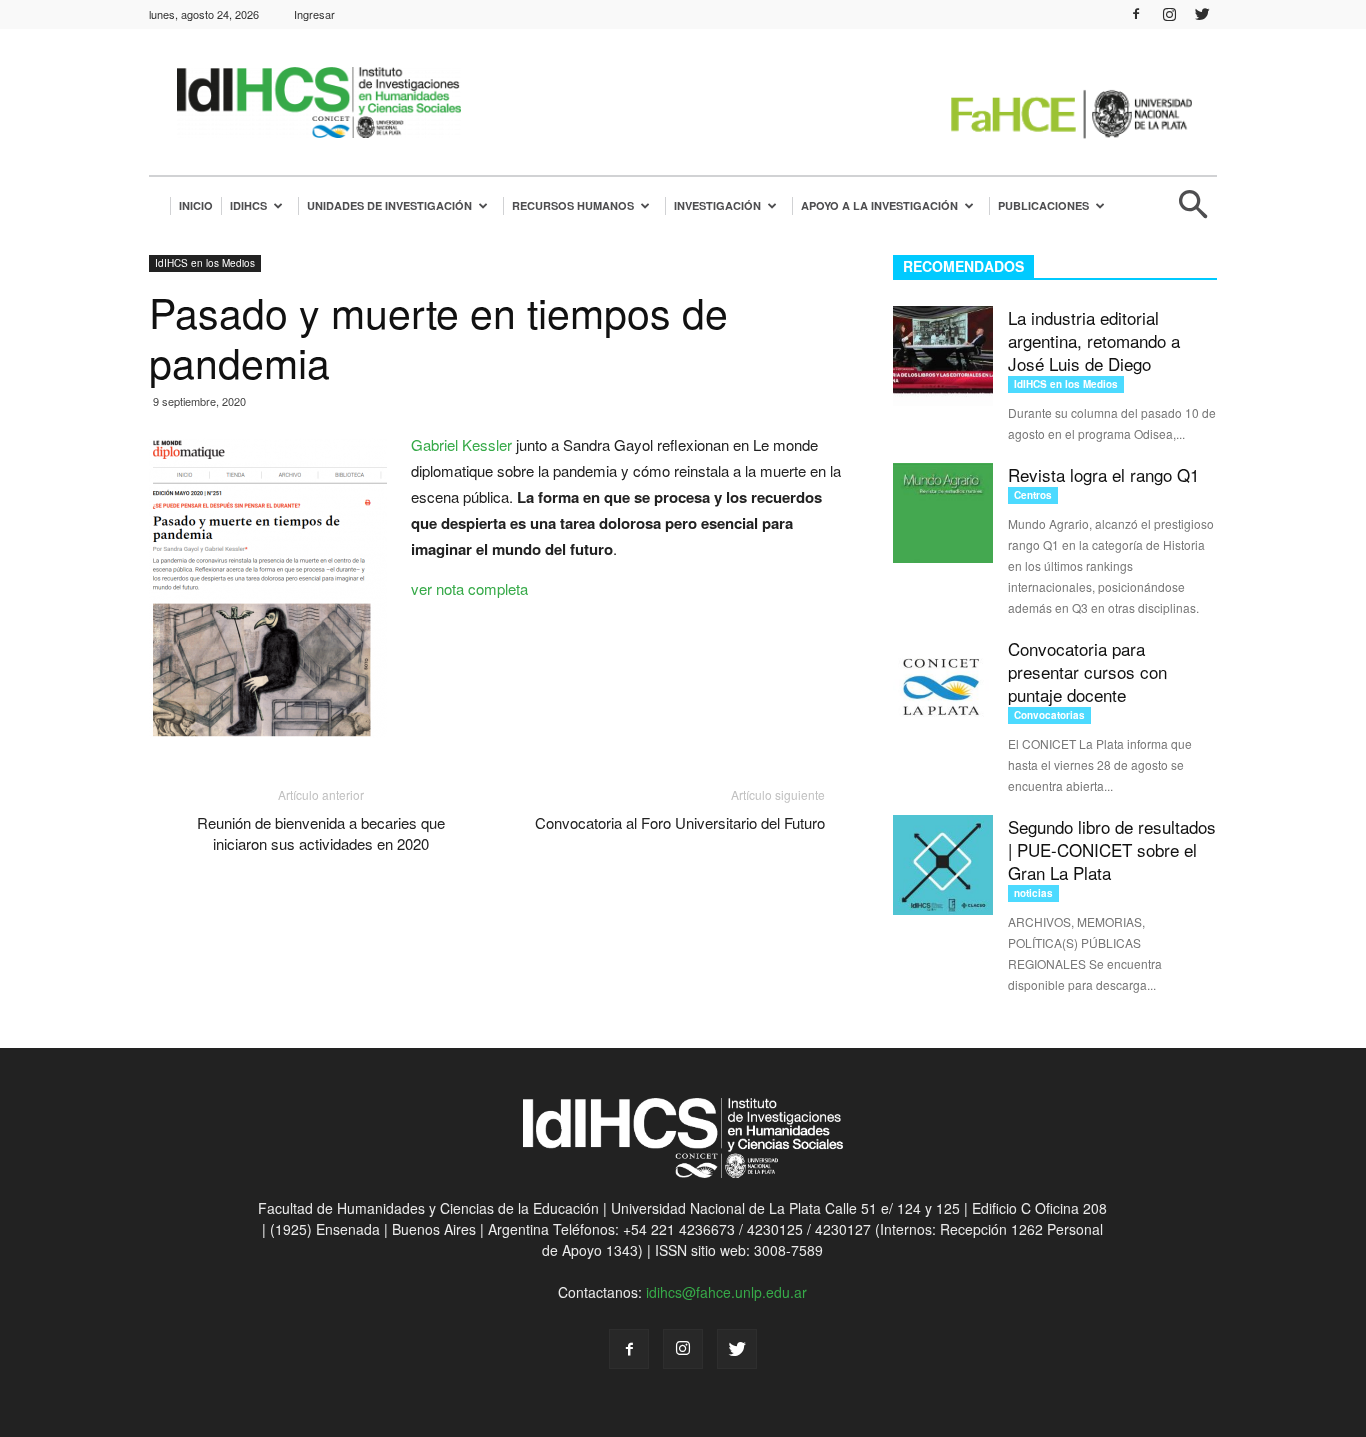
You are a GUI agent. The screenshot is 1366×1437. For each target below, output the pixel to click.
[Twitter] (1202, 14)
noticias (1033, 893)
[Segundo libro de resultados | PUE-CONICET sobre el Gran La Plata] (943, 865)
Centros (1033, 495)
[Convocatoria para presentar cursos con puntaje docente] (943, 687)
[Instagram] (1169, 14)
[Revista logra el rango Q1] (943, 513)
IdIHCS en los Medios (205, 263)
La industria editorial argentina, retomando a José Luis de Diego (1094, 340)
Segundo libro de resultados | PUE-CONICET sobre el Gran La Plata (1112, 849)
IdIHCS (248, 205)
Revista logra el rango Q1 (1103, 474)
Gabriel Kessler (461, 444)
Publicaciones (1043, 205)
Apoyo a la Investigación (879, 205)
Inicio (196, 205)
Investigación (717, 205)
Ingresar (314, 14)
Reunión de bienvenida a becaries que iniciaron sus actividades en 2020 (321, 833)
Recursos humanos (573, 205)
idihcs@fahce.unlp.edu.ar (726, 1292)
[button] (1193, 212)
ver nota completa (469, 588)
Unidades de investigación (389, 205)
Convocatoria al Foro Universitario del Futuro (680, 822)
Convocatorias (1049, 715)
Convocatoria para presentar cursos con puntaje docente (1087, 671)
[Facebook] (1136, 14)
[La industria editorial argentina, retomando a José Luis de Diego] (943, 356)
